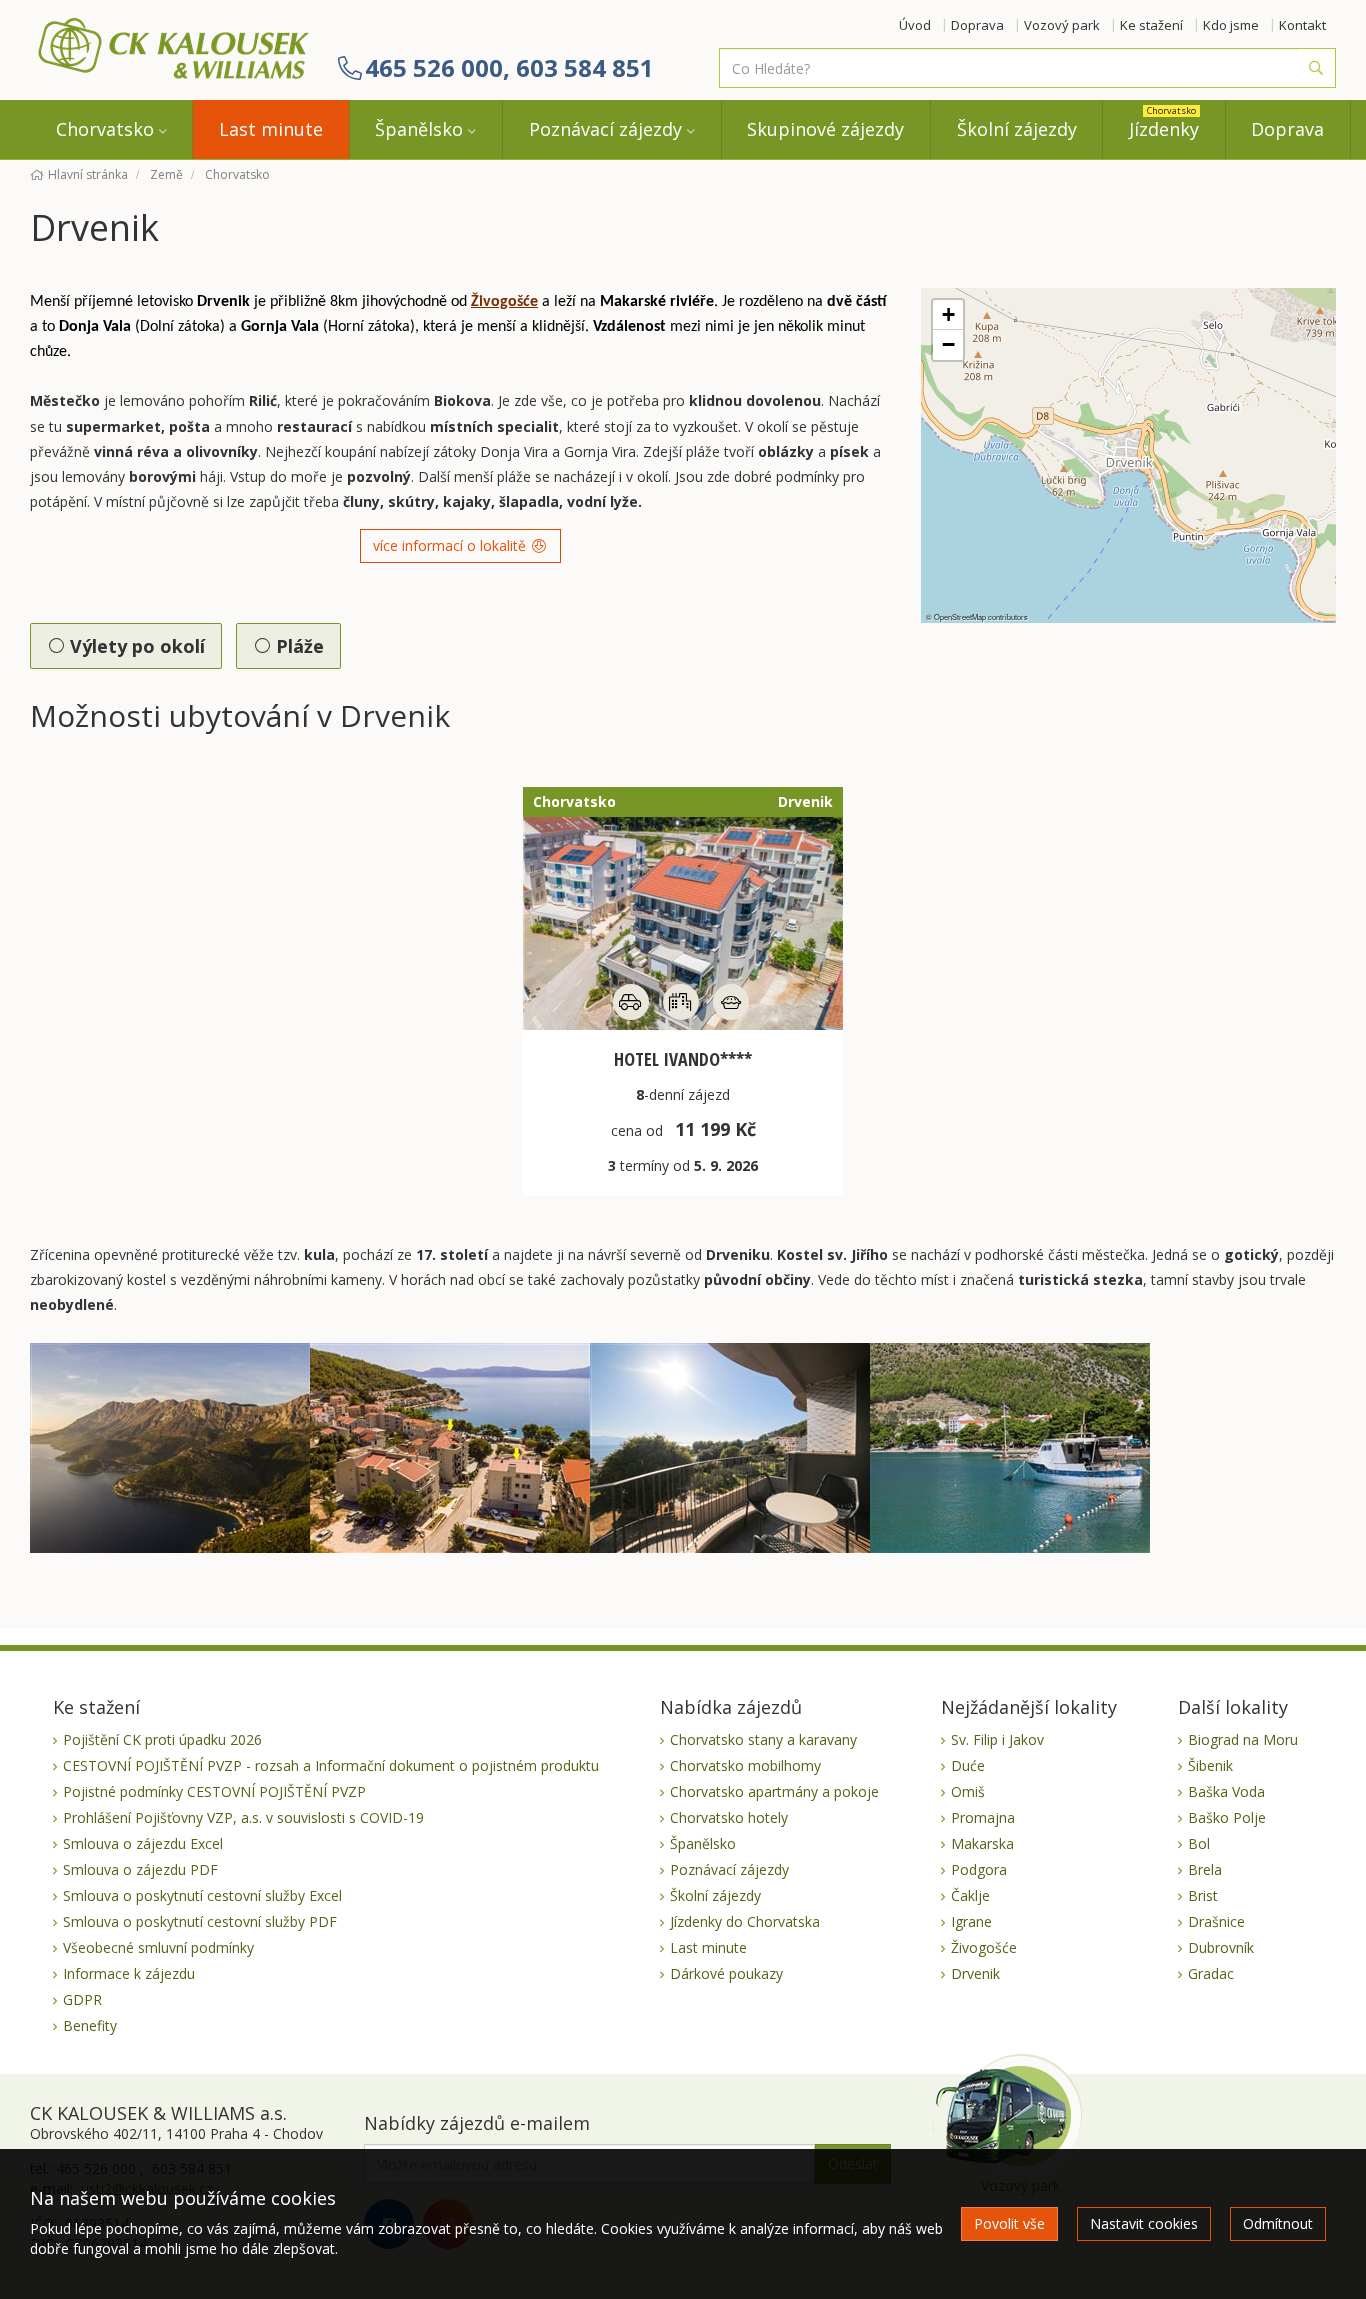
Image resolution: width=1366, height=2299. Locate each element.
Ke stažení (1151, 25)
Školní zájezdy (1017, 129)
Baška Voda (1226, 1791)
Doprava (977, 25)
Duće (968, 1765)
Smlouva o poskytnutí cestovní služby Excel (202, 1895)
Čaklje (970, 1895)
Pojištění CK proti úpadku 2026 (162, 1739)
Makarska (982, 1843)
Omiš (968, 1791)
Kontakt (1302, 25)
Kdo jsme (1231, 25)
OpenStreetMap (960, 616)
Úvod (915, 25)
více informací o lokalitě (451, 545)
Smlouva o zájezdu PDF (140, 1869)
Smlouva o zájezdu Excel (143, 1843)
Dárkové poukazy (726, 1973)
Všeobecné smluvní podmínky (158, 1947)
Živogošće (504, 302)
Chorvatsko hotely (729, 1817)
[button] (948, 315)
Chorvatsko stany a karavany (763, 1739)
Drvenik (975, 1973)
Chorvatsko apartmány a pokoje (774, 1791)
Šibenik (1210, 1765)
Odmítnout (1278, 2223)
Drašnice (1216, 1921)
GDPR (82, 1999)
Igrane (971, 1921)
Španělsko (419, 129)
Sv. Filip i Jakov (997, 1739)
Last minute (271, 129)
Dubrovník (1221, 1947)
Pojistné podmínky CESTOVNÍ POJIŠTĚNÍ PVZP (214, 1791)
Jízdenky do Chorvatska (745, 1921)
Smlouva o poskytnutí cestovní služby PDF (200, 1921)
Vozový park (1062, 25)
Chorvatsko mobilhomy (745, 1765)
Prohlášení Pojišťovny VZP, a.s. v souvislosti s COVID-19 (243, 1817)
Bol (1199, 1843)
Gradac (1211, 1973)
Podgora (979, 1869)
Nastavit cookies (1144, 2223)
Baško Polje (1227, 1817)
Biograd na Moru (1243, 1739)
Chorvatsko (105, 129)
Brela (1205, 1869)
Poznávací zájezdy (605, 129)
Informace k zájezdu (129, 1973)
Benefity (90, 2025)
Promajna (983, 1817)
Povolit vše (1009, 2223)
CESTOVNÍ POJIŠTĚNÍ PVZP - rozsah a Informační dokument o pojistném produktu (331, 1765)
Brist (1203, 1895)
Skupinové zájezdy (825, 129)
